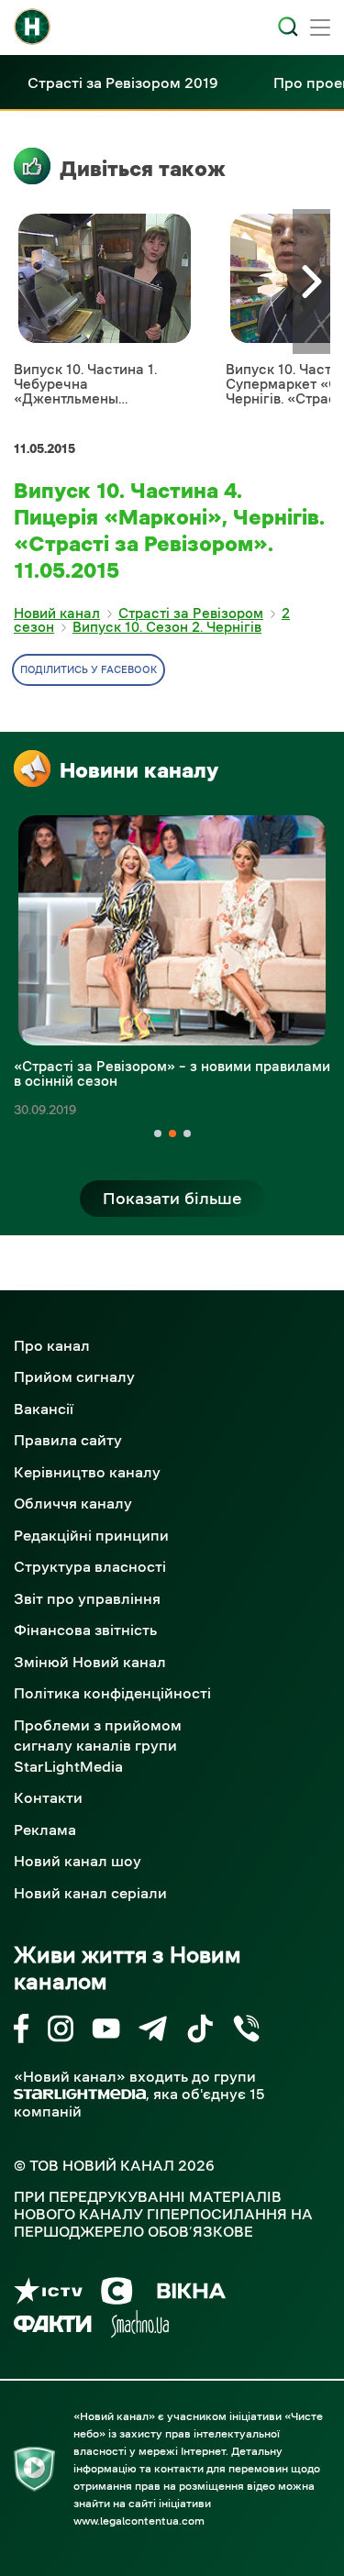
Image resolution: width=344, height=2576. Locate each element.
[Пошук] (288, 27)
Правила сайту (68, 1440)
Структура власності (90, 1566)
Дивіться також (143, 169)
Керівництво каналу (87, 1472)
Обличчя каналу (73, 1503)
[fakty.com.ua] (53, 2327)
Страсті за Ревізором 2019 (123, 83)
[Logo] (32, 27)
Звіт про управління (87, 1598)
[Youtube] (106, 2032)
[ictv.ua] (48, 2294)
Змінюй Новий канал (90, 1662)
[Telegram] (153, 2032)
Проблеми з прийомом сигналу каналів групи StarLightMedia (98, 1746)
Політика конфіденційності (112, 1693)
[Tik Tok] (200, 2032)
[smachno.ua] (140, 2327)
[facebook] (22, 2032)
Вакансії (44, 1409)
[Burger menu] (320, 29)
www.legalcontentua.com (139, 2521)
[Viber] (246, 2032)
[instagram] (61, 2032)
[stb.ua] (117, 2294)
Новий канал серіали (90, 1893)
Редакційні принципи (91, 1535)
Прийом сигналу (74, 1376)
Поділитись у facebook (89, 670)
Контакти (48, 1797)
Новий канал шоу (78, 1861)
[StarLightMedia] (80, 2094)
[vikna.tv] (190, 2294)
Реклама (45, 1830)
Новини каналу (139, 770)
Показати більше (172, 1199)
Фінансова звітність (85, 1630)
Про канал (52, 1345)
